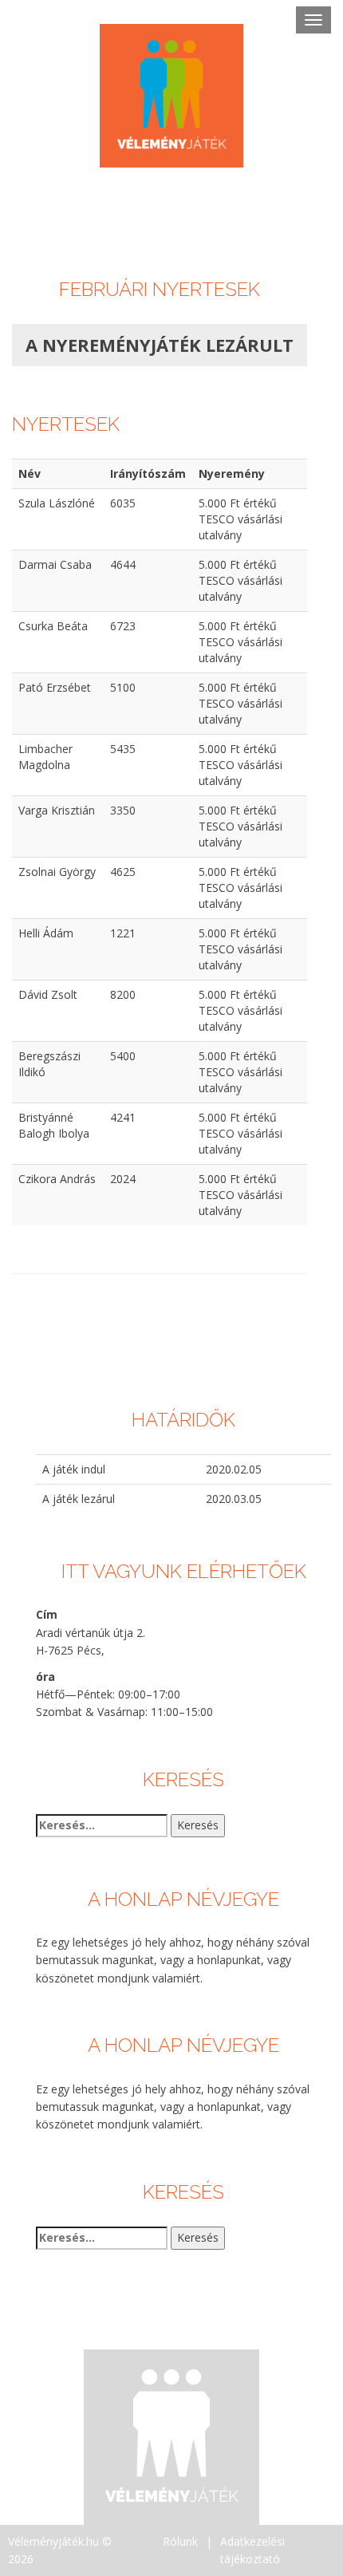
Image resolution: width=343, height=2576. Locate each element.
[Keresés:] (102, 1825)
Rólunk (180, 2541)
